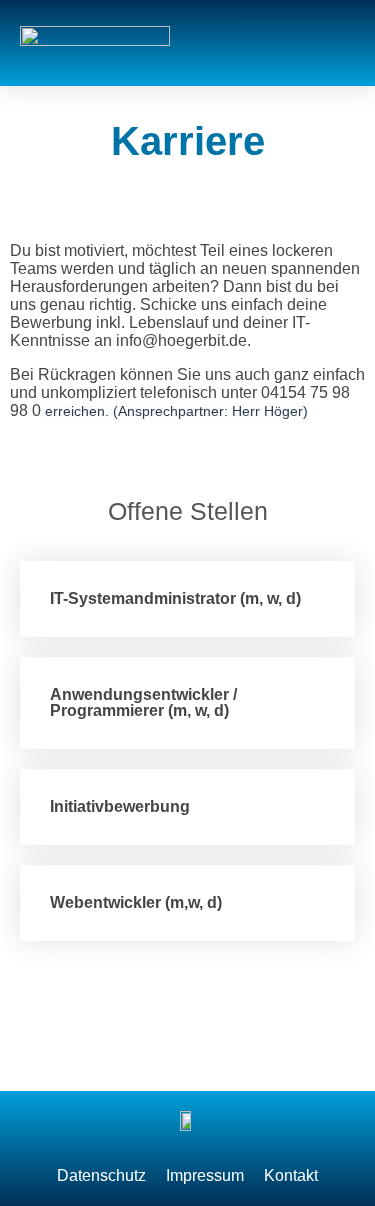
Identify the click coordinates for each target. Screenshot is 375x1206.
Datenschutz (101, 1175)
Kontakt (291, 1175)
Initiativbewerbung (120, 806)
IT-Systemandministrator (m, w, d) (175, 598)
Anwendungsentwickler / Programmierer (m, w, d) (143, 702)
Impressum (205, 1175)
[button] (336, 42)
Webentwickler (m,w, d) (136, 902)
